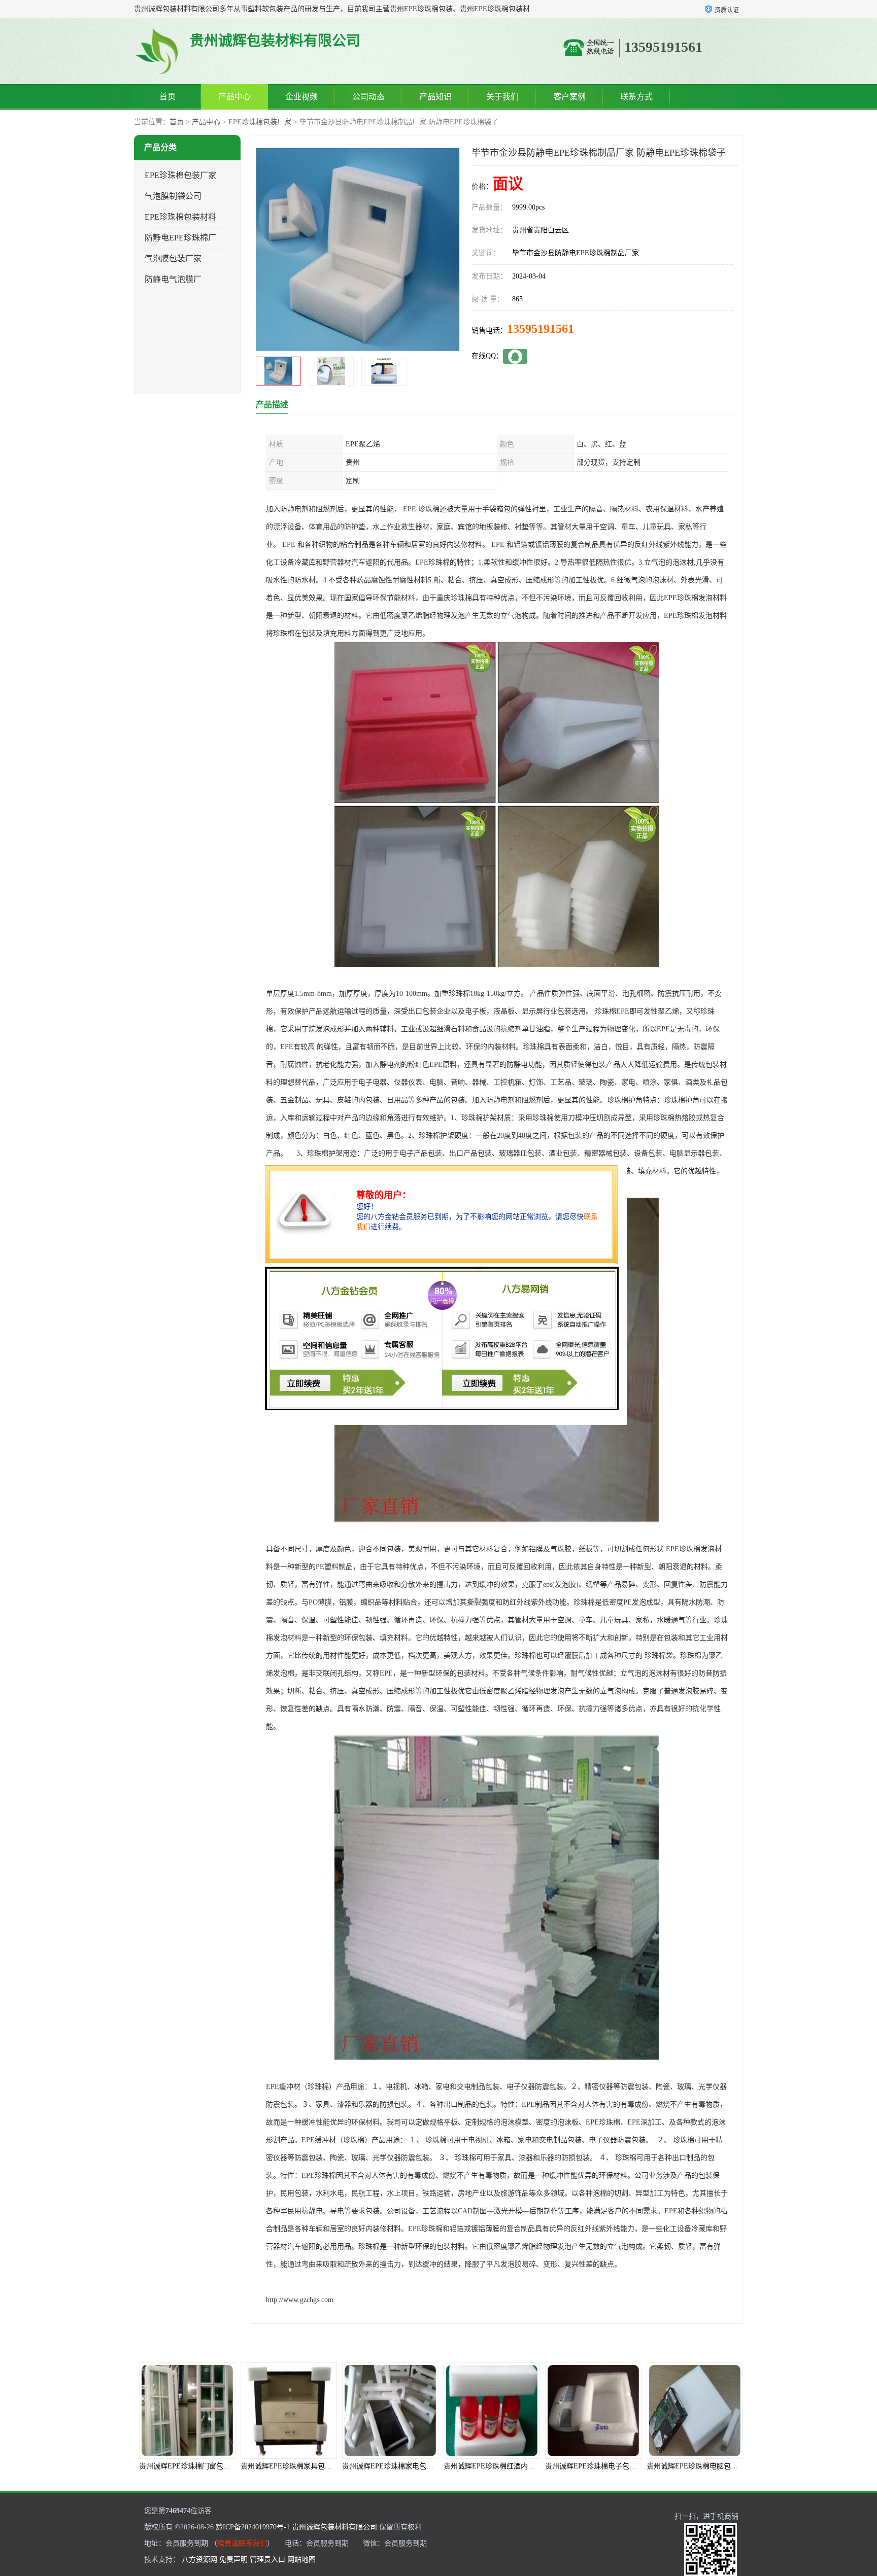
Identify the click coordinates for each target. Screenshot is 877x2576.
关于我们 (502, 97)
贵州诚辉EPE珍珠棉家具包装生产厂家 (199, 2466)
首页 (167, 97)
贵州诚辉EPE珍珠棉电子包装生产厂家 (503, 2466)
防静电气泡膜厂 (173, 279)
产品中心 (234, 97)
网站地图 (301, 2560)
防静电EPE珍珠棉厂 (180, 238)
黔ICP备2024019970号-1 (253, 2527)
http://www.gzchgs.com (300, 2300)
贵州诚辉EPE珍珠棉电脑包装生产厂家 (605, 2466)
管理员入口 (267, 2560)
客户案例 (569, 97)
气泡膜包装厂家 (173, 258)
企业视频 (301, 97)
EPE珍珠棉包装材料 (180, 217)
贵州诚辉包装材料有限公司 (334, 2527)
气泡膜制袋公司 (173, 196)
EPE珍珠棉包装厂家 (260, 122)
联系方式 (636, 97)
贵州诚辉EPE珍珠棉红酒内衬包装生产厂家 (409, 2466)
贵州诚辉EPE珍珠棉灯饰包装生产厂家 (706, 2466)
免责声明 (233, 2560)
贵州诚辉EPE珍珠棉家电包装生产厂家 (300, 2466)
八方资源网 (199, 2560)
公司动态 (368, 97)
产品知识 (435, 97)
